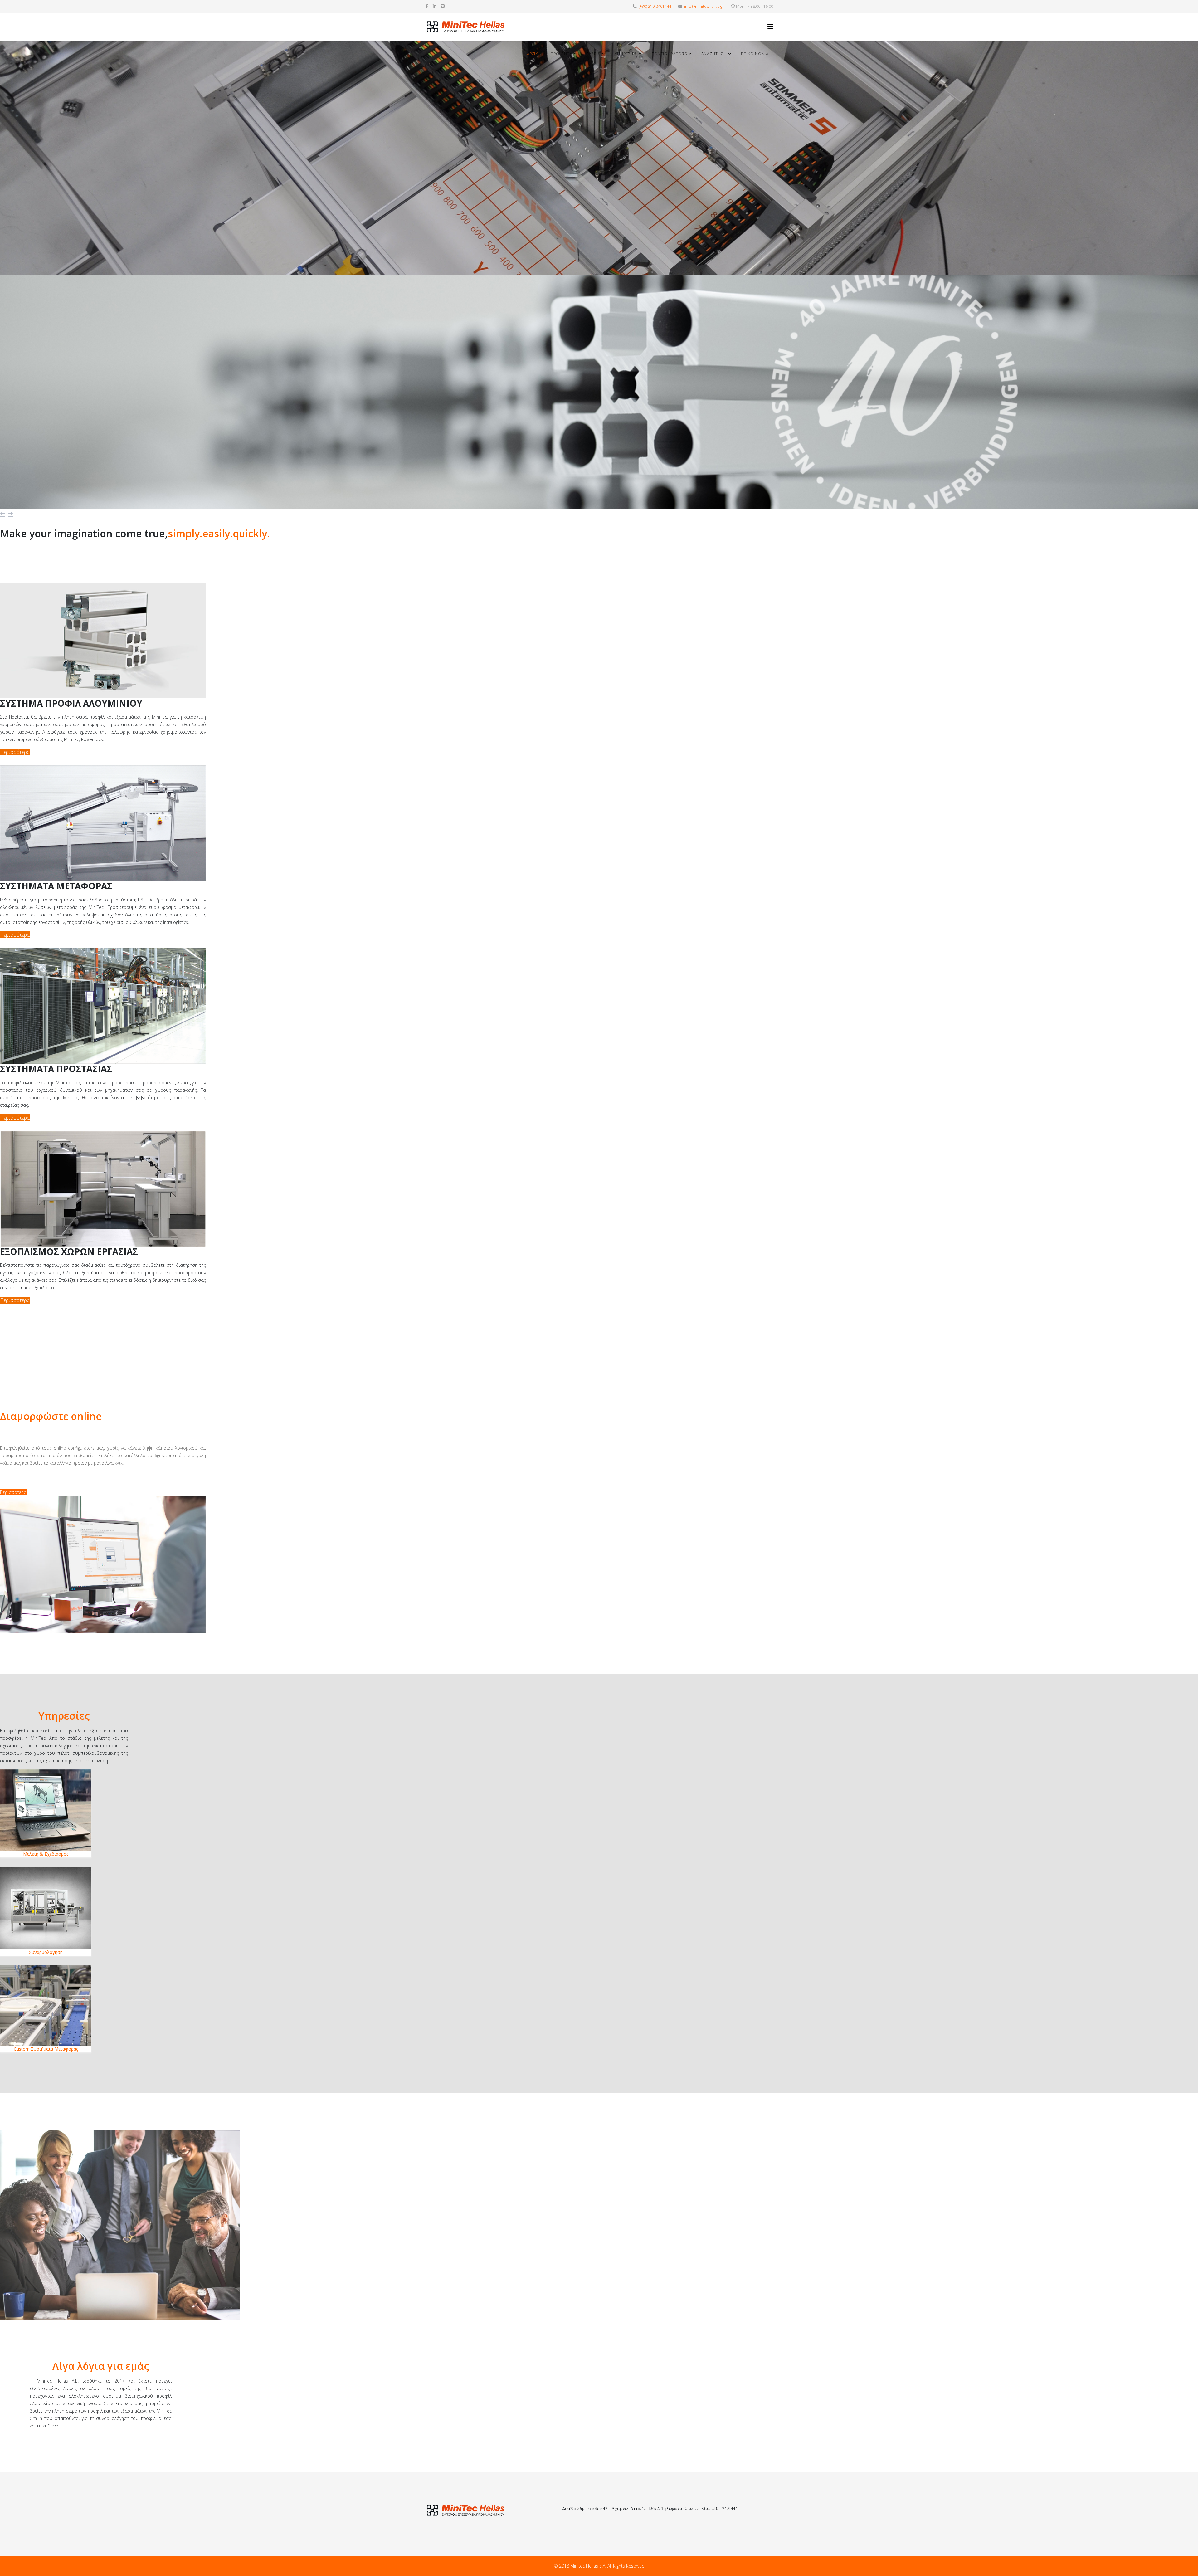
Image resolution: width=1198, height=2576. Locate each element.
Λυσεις (593, 54)
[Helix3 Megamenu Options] (770, 26)
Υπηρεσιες (626, 54)
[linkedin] (435, 6)
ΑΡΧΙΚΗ (534, 54)
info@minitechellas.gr (704, 6)
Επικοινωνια (755, 54)
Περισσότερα (13, 1492)
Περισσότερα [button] (15, 752)
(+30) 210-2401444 (655, 6)
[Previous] (2, 513)
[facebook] (427, 6)
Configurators (669, 54)
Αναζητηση (714, 54)
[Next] (11, 513)
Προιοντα (561, 54)
